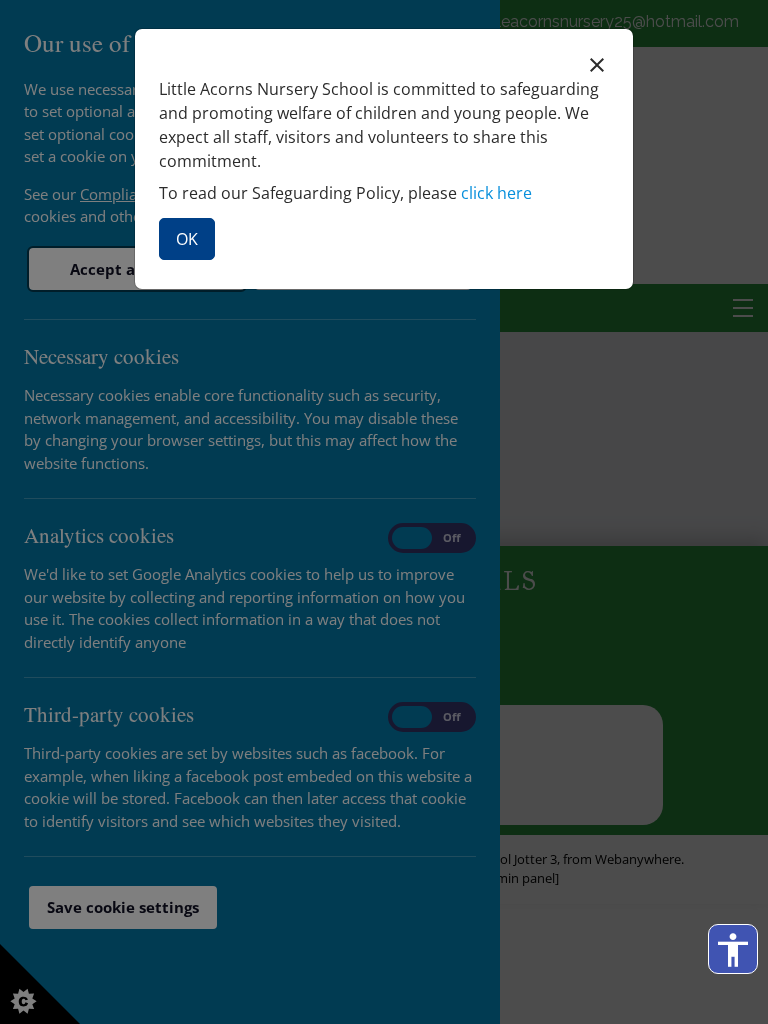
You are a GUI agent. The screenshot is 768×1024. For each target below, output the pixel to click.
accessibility (733, 950)
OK (187, 239)
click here (496, 193)
